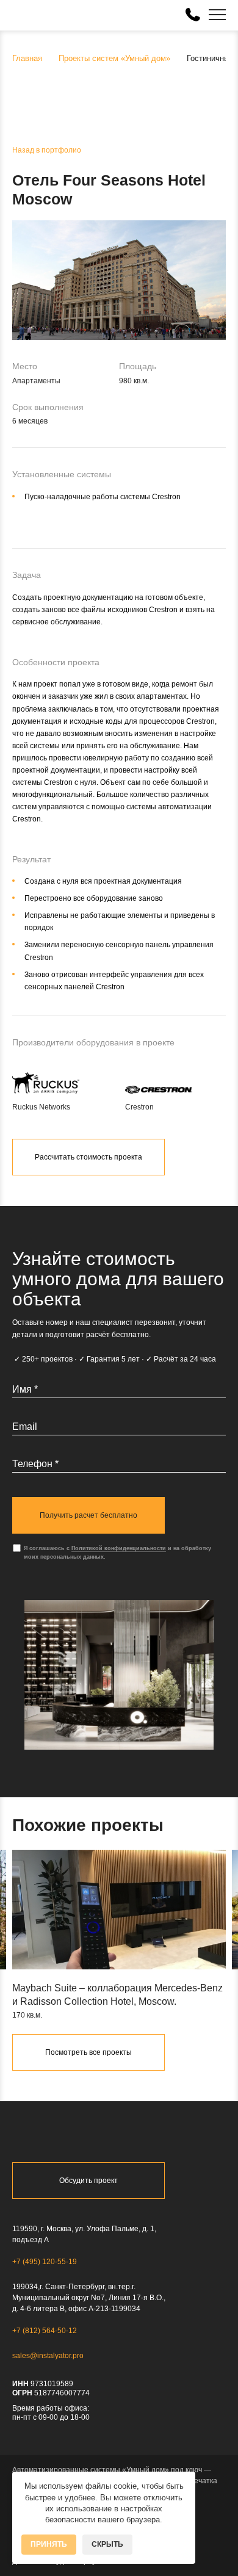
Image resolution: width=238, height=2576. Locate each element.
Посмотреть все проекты (88, 2052)
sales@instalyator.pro (48, 2356)
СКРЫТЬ (107, 2544)
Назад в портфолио (47, 150)
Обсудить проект (88, 2181)
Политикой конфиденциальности (119, 1548)
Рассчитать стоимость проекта (88, 1157)
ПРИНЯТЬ (49, 2544)
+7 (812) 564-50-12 (45, 2331)
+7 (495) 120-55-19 (45, 2262)
